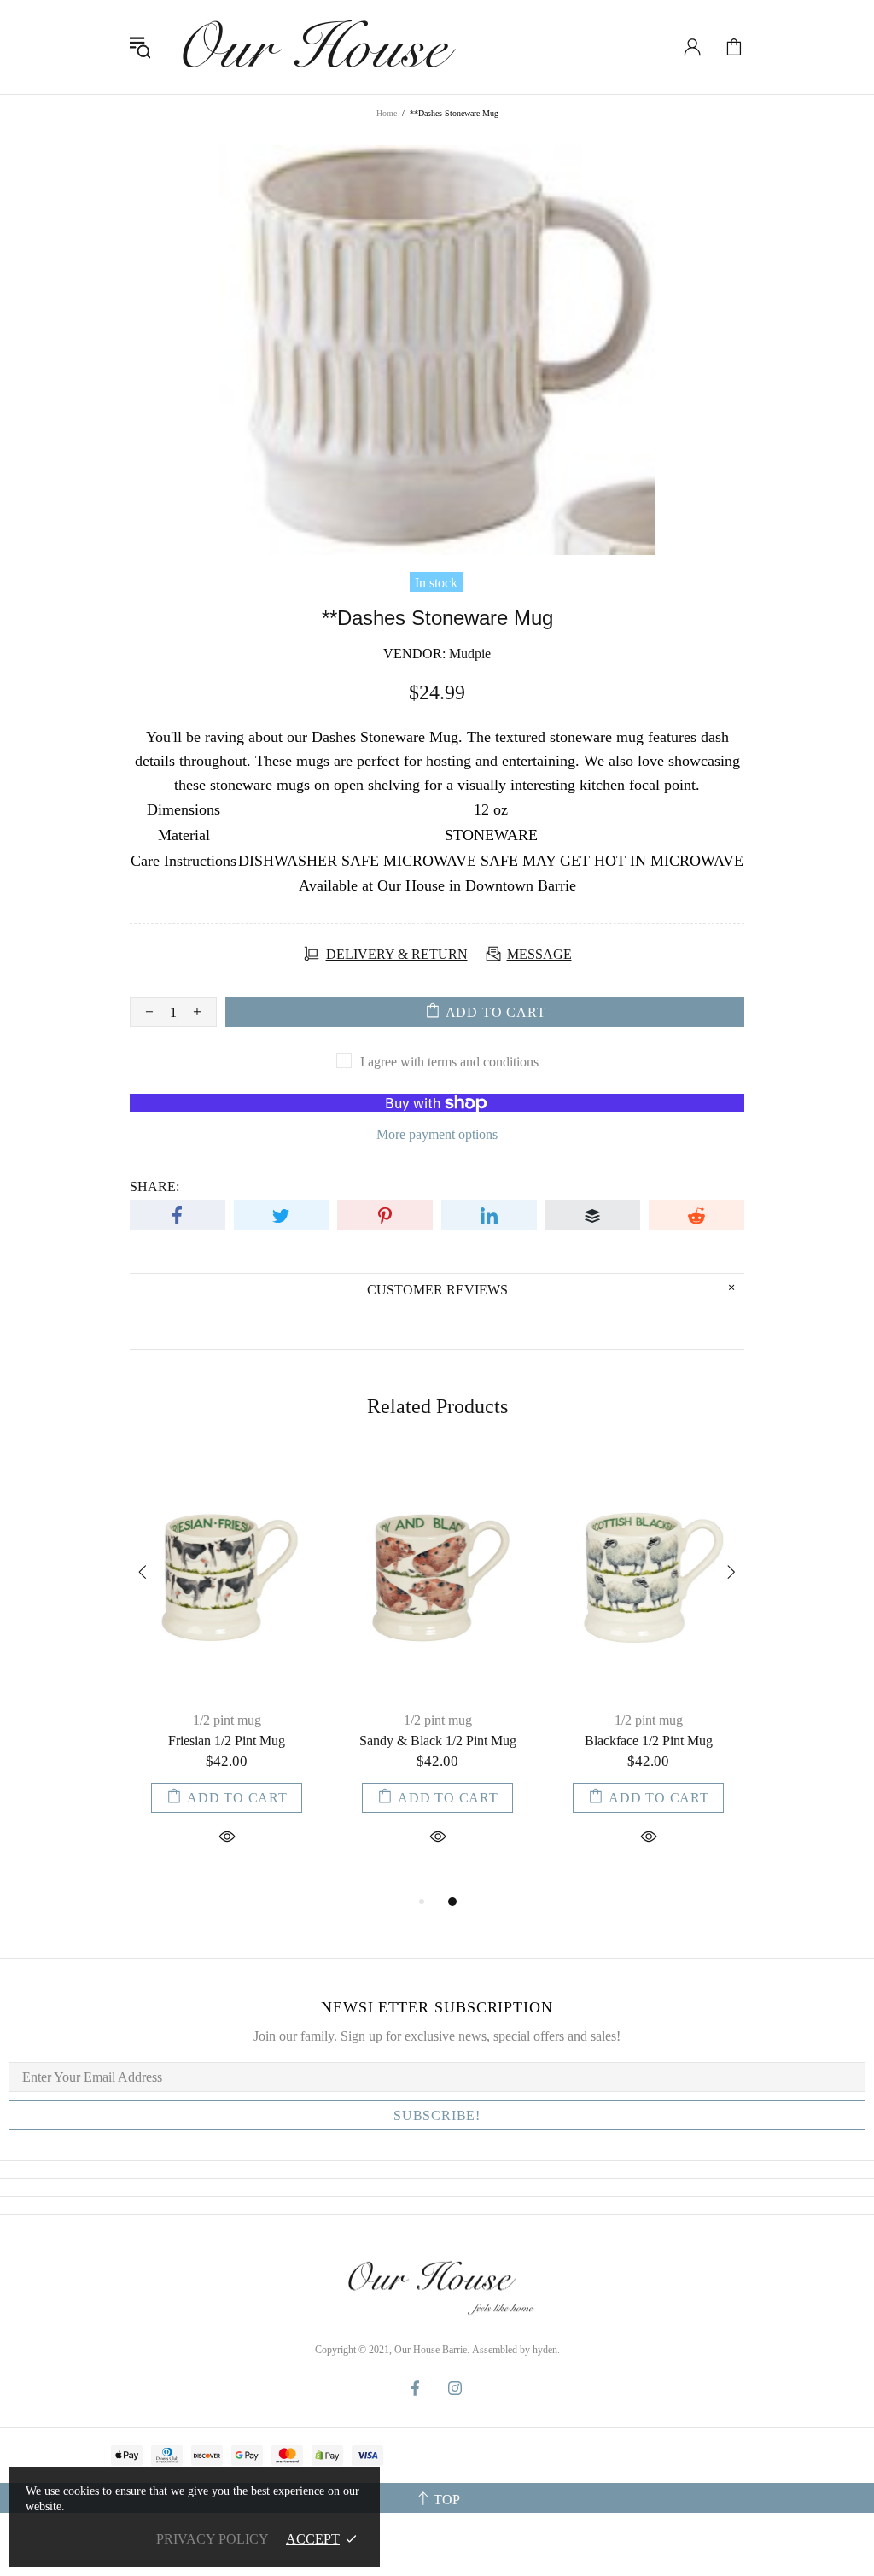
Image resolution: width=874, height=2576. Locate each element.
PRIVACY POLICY (213, 2539)
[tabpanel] (227, 1671)
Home (387, 113)
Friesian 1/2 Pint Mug (227, 1741)
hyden (545, 2350)
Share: (154, 1186)
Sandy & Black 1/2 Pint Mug (438, 1741)
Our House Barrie (317, 47)
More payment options (437, 1134)
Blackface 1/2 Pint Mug (649, 1741)
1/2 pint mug (227, 1720)
